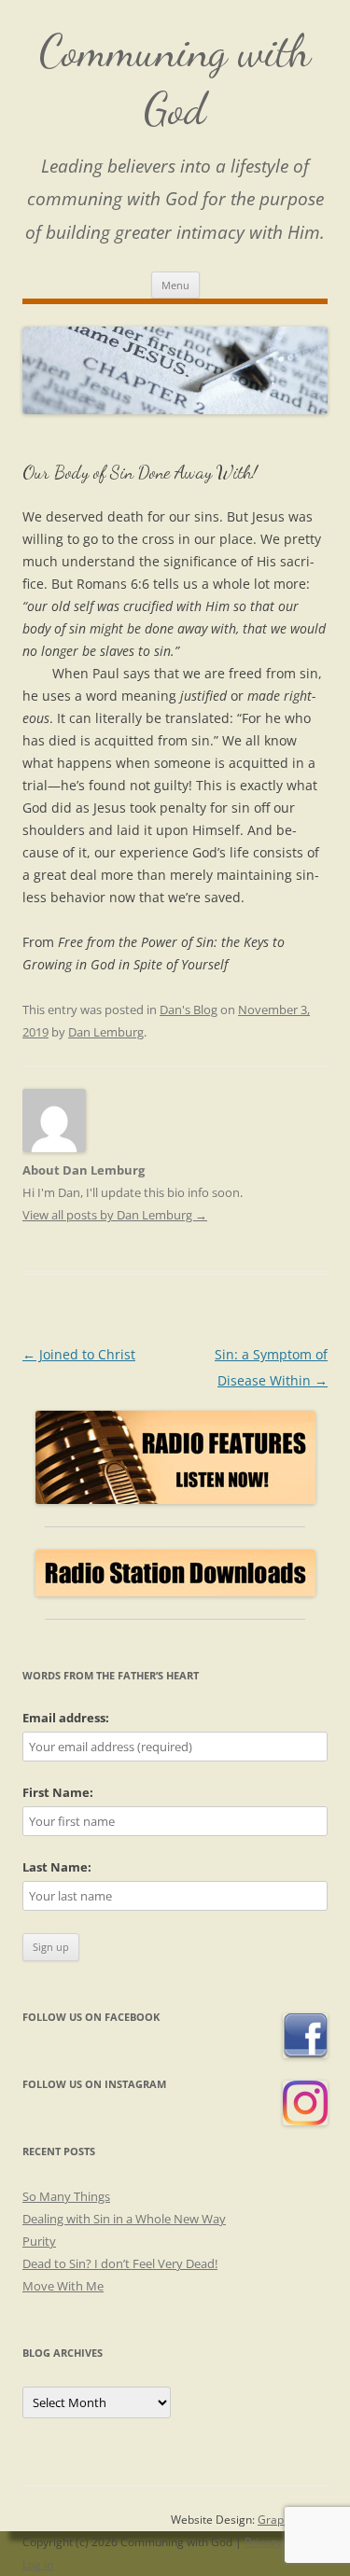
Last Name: (57, 1867)
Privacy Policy (280, 2542)
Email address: (66, 1718)
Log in (38, 2564)
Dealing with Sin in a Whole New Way (124, 2219)
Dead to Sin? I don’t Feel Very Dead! (120, 2263)
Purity (39, 2241)
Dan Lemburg (106, 1032)
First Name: (58, 1792)
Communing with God (175, 80)
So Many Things (66, 2196)
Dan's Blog (189, 1010)
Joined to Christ (79, 1354)
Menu (175, 285)
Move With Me (63, 2286)
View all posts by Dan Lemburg (115, 1215)
